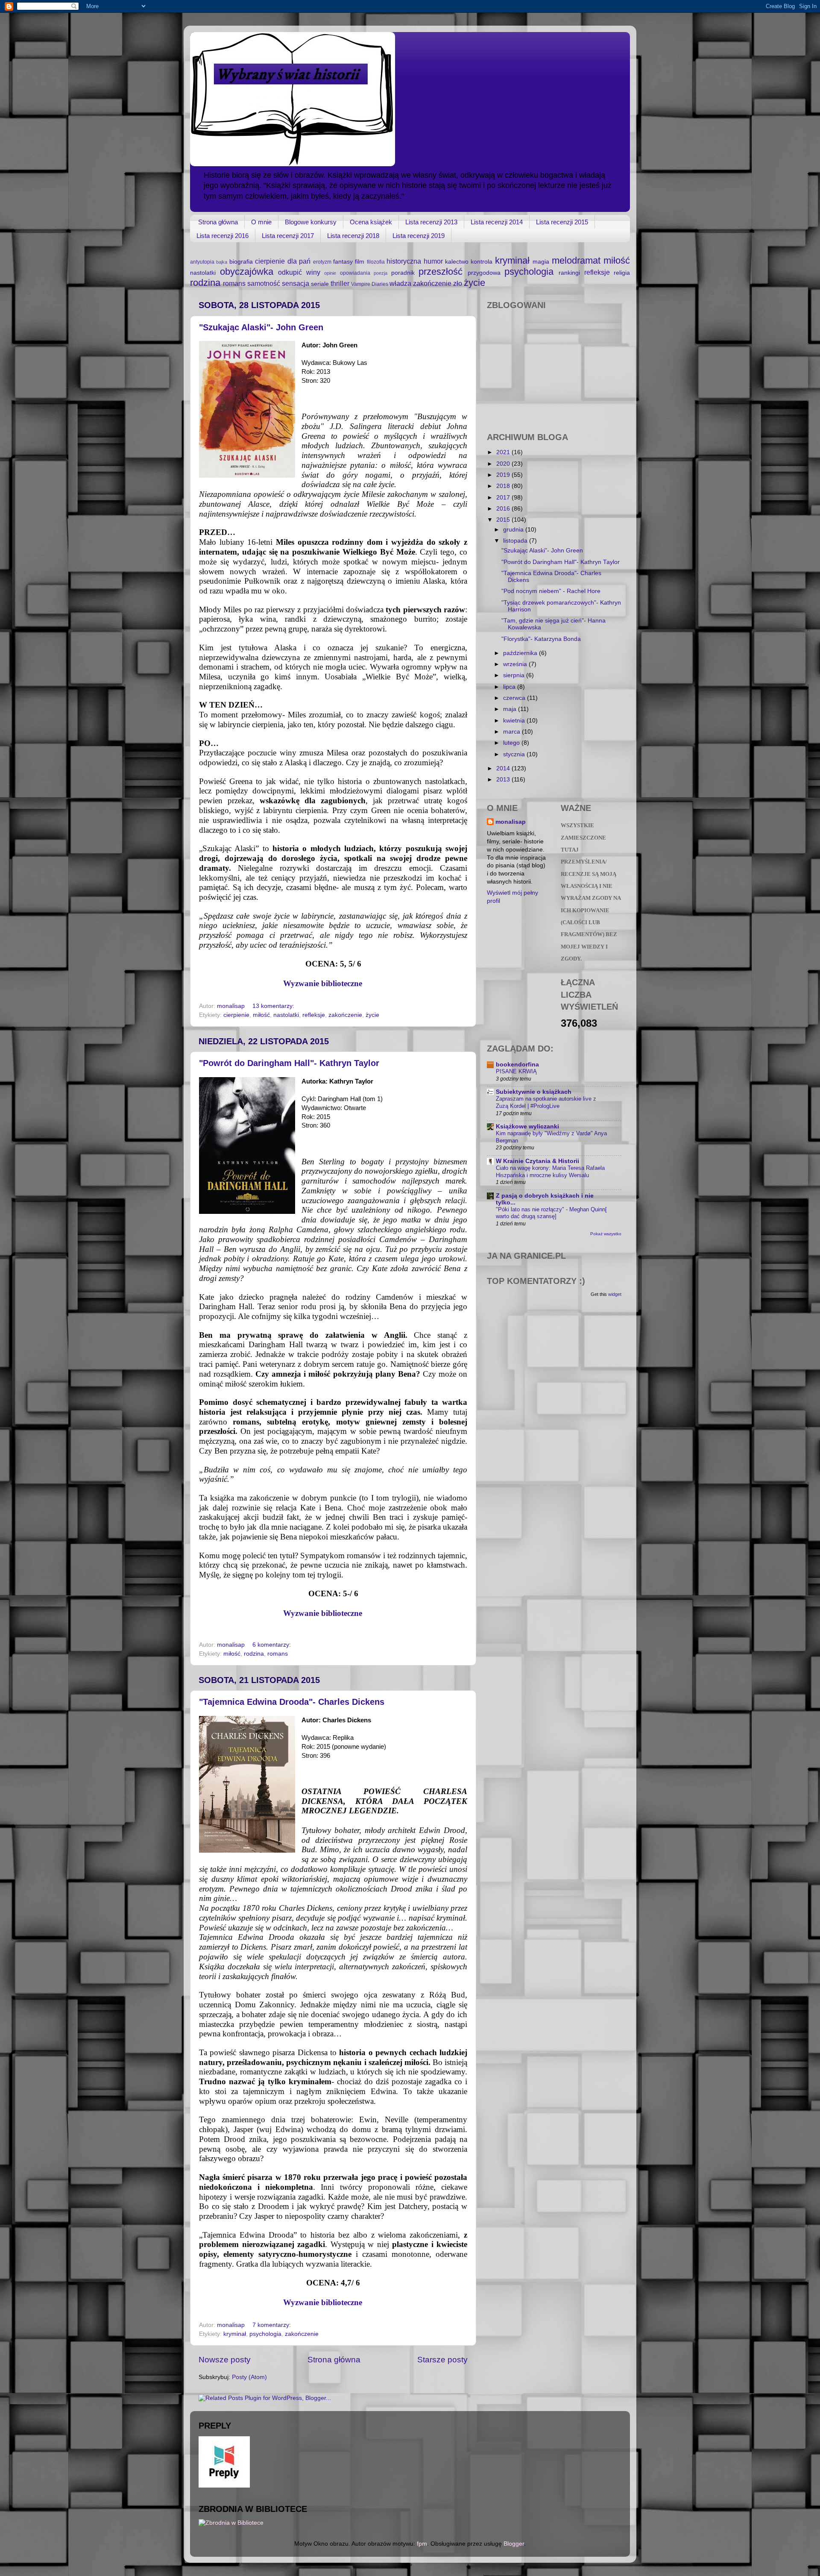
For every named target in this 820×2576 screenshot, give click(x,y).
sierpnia (515, 675)
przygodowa (484, 273)
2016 (504, 509)
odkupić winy (299, 272)
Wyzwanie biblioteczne (333, 983)
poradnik (403, 273)
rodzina (205, 283)
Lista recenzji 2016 (223, 236)
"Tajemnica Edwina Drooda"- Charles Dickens (292, 1702)
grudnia (514, 530)
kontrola (482, 262)
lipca (510, 687)
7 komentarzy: (272, 2325)
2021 (504, 452)
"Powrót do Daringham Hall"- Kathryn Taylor (289, 1063)
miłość (617, 260)
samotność (264, 283)
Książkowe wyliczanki (527, 1126)
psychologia (529, 272)
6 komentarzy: (272, 1645)
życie (474, 283)
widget (615, 1294)
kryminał (512, 260)
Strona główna (218, 222)
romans (234, 283)
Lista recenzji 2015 (562, 222)
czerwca (515, 698)
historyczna (404, 261)
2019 (504, 475)
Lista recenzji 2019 (419, 236)
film (360, 262)
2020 (504, 464)
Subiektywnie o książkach (534, 1092)
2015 (504, 520)
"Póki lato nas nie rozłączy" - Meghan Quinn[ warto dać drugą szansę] (551, 1213)
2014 (504, 768)
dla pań (299, 261)
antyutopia (202, 262)
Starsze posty (442, 2360)
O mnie (261, 222)
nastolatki (203, 273)
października (521, 653)
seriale (320, 284)
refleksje (597, 272)
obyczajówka (247, 272)
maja (511, 709)
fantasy (343, 262)
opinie (330, 273)
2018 (504, 486)
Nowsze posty (225, 2360)
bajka (222, 262)
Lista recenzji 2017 (288, 236)
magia (541, 262)
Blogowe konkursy (311, 222)
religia (622, 273)
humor (433, 261)
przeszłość (441, 272)
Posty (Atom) (249, 2377)
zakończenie (432, 283)
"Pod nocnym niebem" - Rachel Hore (551, 591)
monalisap (511, 822)
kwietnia (515, 721)
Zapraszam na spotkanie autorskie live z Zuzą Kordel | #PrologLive (546, 1102)
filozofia (376, 262)
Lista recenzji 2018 (353, 236)
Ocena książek (371, 222)
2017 (504, 498)
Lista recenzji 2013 (431, 222)
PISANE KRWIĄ (516, 1071)
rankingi (569, 273)
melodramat (576, 260)
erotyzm (322, 262)
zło (458, 283)
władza (400, 283)
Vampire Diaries (370, 284)
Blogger (514, 2544)
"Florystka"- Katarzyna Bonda (541, 639)
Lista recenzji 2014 (497, 222)
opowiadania (355, 273)
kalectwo (457, 262)
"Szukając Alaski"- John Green (261, 327)
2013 (504, 780)
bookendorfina (517, 1065)
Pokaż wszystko (606, 1234)
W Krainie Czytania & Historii (537, 1161)
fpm (422, 2544)
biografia (241, 262)
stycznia (515, 754)
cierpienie (270, 261)
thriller (340, 283)
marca (512, 732)
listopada (516, 541)
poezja (381, 273)
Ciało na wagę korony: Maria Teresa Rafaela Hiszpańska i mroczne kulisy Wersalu (550, 1172)
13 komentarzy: (274, 1006)
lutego (512, 743)
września (516, 664)
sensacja (296, 283)
